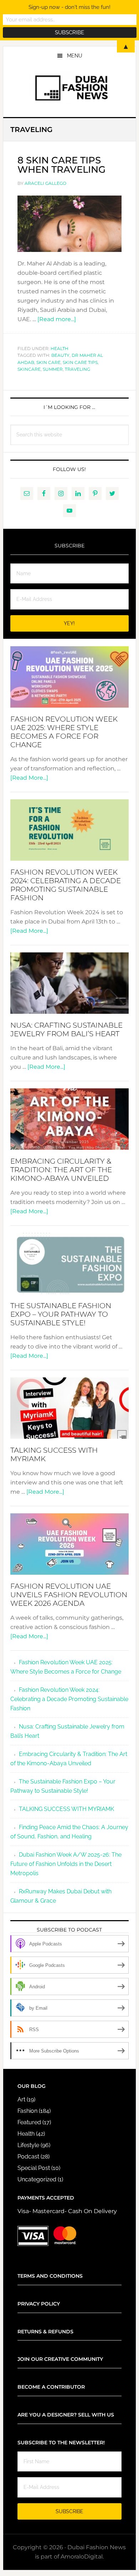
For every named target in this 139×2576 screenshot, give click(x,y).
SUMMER (53, 369)
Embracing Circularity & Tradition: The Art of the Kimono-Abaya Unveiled (61, 1170)
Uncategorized (37, 2179)
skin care (48, 362)
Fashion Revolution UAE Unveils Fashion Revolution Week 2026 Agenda (69, 1595)
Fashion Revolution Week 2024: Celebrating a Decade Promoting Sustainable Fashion (66, 885)
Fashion (27, 2111)
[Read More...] (29, 778)
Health (60, 348)
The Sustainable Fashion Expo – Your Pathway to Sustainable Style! (61, 1314)
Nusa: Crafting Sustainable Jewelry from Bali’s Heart (66, 1029)
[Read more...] (57, 319)
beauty (60, 355)
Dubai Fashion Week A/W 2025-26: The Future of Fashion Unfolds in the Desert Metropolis (66, 1864)
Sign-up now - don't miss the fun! (69, 7)
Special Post (34, 2168)
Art (21, 2099)
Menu (75, 56)
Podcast (28, 2157)
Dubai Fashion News (69, 88)
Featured (29, 2122)
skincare (29, 369)
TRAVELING (78, 369)
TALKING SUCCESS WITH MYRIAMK (66, 1809)
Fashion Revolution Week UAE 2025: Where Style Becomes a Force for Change (64, 732)
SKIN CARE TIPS (80, 362)
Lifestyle (28, 2145)
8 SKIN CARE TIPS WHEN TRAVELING (61, 165)
